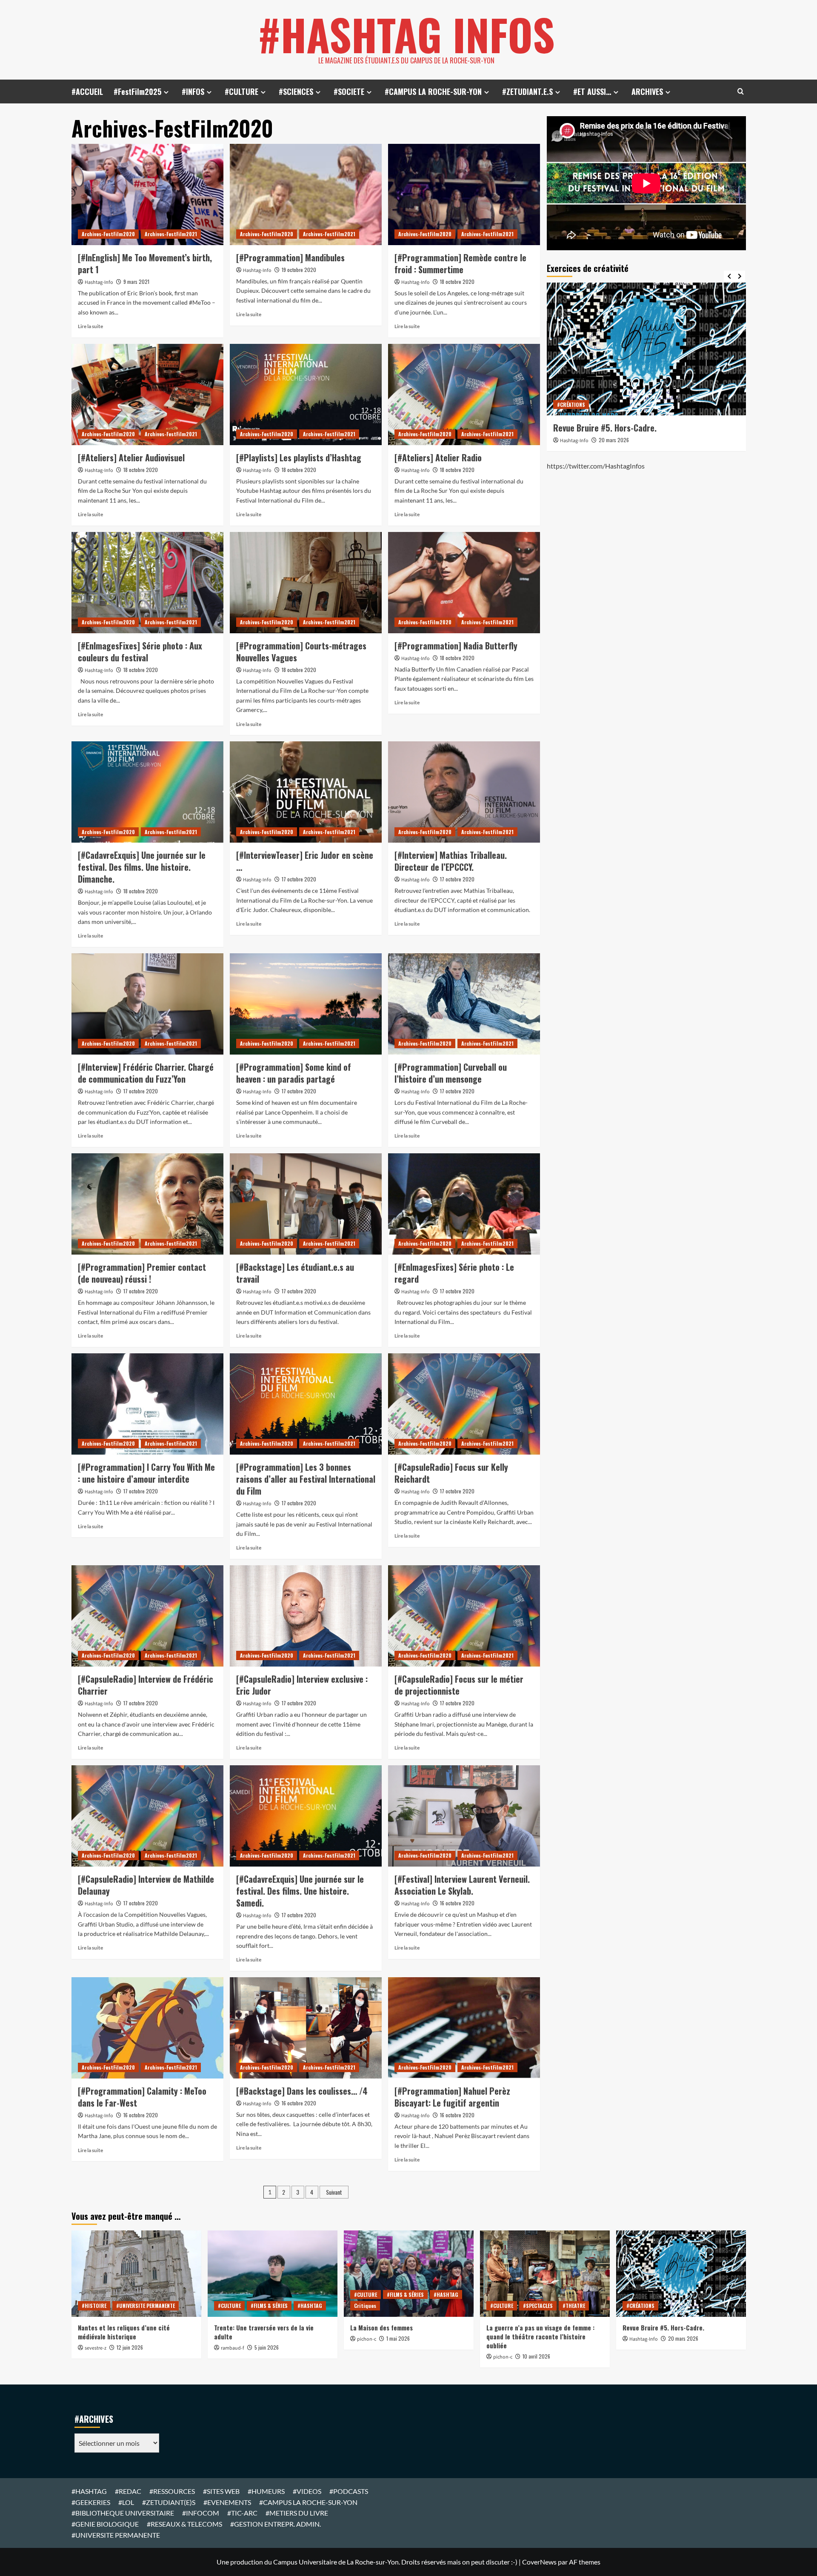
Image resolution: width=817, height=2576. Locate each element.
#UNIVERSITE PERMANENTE (146, 2306)
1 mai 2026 (398, 2338)
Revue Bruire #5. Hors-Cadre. (663, 2327)
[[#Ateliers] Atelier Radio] (464, 395)
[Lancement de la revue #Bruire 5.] (646, 349)
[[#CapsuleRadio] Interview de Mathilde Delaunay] (147, 1816)
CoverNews (539, 2562)
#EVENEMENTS (227, 2502)
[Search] (741, 91)
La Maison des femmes (381, 2327)
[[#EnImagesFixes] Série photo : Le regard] (464, 1204)
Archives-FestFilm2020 (108, 234)
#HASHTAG (310, 2306)
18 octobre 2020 (457, 282)
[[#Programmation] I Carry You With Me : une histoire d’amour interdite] (147, 1404)
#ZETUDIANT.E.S (527, 91)
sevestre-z (96, 2348)
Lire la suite (90, 326)
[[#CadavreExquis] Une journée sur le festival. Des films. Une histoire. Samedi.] (306, 1816)
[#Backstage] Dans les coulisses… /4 (302, 2091)
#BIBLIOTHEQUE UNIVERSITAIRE (123, 2513)
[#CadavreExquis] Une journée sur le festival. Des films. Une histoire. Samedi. (300, 1891)
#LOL (126, 2502)
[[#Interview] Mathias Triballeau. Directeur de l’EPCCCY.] (464, 792)
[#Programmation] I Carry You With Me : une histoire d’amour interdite (146, 1473)
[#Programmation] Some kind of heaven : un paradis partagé (294, 1073)
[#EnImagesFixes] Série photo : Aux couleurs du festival (140, 652)
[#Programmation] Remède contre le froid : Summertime (460, 263)
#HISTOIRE (94, 2306)
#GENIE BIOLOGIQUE (105, 2524)
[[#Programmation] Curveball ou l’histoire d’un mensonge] (464, 1004)
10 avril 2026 (536, 2356)
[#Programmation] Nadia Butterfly (456, 646)
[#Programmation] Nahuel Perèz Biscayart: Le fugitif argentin (452, 2097)
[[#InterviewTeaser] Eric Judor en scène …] (306, 792)
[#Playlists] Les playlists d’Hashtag (299, 457)
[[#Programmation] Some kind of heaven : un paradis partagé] (306, 1004)
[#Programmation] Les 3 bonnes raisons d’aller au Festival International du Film (306, 1479)
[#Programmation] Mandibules (290, 257)
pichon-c (367, 2339)
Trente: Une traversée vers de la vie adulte (264, 2332)
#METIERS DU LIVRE (297, 2513)
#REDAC (128, 2491)
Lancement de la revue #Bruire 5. (612, 428)
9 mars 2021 (136, 282)
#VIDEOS (307, 2491)
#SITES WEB (221, 2491)
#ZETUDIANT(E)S (169, 2502)
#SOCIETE (349, 91)
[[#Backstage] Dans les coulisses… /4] (306, 2028)
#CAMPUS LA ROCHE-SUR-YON (433, 91)
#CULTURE (241, 91)
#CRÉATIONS (571, 405)
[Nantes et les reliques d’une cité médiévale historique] (136, 2274)
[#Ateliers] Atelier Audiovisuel (131, 457)
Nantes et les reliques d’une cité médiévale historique (124, 2332)
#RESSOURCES (172, 2491)
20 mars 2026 (614, 440)
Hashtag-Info (99, 282)
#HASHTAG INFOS (406, 34)
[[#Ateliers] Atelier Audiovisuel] (147, 395)
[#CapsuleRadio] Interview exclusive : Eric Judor (302, 1685)
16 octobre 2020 (457, 1903)
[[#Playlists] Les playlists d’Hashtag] (306, 395)
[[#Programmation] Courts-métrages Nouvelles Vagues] (306, 583)
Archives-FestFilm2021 (171, 234)
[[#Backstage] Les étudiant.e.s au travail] (306, 1204)
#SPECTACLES (538, 2306)
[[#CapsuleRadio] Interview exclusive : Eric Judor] (306, 1616)
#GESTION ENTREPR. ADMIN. (276, 2524)
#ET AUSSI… (592, 91)
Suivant (334, 2192)
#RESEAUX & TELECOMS (184, 2524)
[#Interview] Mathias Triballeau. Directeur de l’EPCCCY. (451, 861)
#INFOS (193, 91)
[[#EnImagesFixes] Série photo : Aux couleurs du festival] (147, 583)
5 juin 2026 (267, 2347)
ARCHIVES (647, 91)
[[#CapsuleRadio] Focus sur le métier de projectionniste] (464, 1616)
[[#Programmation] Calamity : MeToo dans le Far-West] (147, 2028)
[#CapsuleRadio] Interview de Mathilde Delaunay (146, 1885)
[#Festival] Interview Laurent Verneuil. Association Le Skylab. (462, 1885)
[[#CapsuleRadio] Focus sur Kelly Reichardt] (464, 1404)
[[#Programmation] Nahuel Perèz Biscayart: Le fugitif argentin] (464, 2028)
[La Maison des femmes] (409, 2274)
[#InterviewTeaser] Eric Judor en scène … (305, 861)
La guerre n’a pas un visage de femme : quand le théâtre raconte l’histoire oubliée (540, 2336)
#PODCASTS (349, 2491)
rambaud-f (233, 2348)
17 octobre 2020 (299, 879)
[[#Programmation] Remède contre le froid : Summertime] (464, 194)
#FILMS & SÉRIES (269, 2306)
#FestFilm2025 (137, 91)
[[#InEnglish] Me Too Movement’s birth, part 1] (147, 194)
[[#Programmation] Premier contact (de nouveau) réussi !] (147, 1204)
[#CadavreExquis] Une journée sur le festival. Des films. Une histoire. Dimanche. (142, 867)
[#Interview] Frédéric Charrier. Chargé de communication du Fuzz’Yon (146, 1073)
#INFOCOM (201, 2513)
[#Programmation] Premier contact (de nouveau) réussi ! (142, 1273)
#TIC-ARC (242, 2513)
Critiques (365, 2306)
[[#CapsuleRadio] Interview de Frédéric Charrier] (147, 1616)
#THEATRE (574, 2306)
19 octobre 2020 (299, 270)
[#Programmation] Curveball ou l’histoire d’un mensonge (451, 1073)
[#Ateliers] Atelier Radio (438, 457)
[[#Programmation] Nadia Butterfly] (464, 583)
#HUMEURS (266, 2491)
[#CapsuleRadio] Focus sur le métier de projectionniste (459, 1685)
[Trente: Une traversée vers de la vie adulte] (273, 2274)
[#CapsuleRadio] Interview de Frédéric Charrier (146, 1685)
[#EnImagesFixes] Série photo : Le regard (454, 1273)
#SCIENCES (296, 91)
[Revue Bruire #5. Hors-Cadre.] (681, 2274)
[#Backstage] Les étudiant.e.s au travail (295, 1273)
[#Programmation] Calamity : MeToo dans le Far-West (142, 2097)
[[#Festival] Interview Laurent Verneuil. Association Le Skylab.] (464, 1816)
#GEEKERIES (91, 2502)
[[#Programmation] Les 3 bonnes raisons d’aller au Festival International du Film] (306, 1404)
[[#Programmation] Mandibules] (306, 194)
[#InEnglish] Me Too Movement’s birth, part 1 (145, 263)
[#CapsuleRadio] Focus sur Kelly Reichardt (451, 1473)
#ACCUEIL (87, 91)
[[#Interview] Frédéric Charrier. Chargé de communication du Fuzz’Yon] (147, 1004)
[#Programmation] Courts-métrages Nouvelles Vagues (301, 652)
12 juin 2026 (130, 2347)
